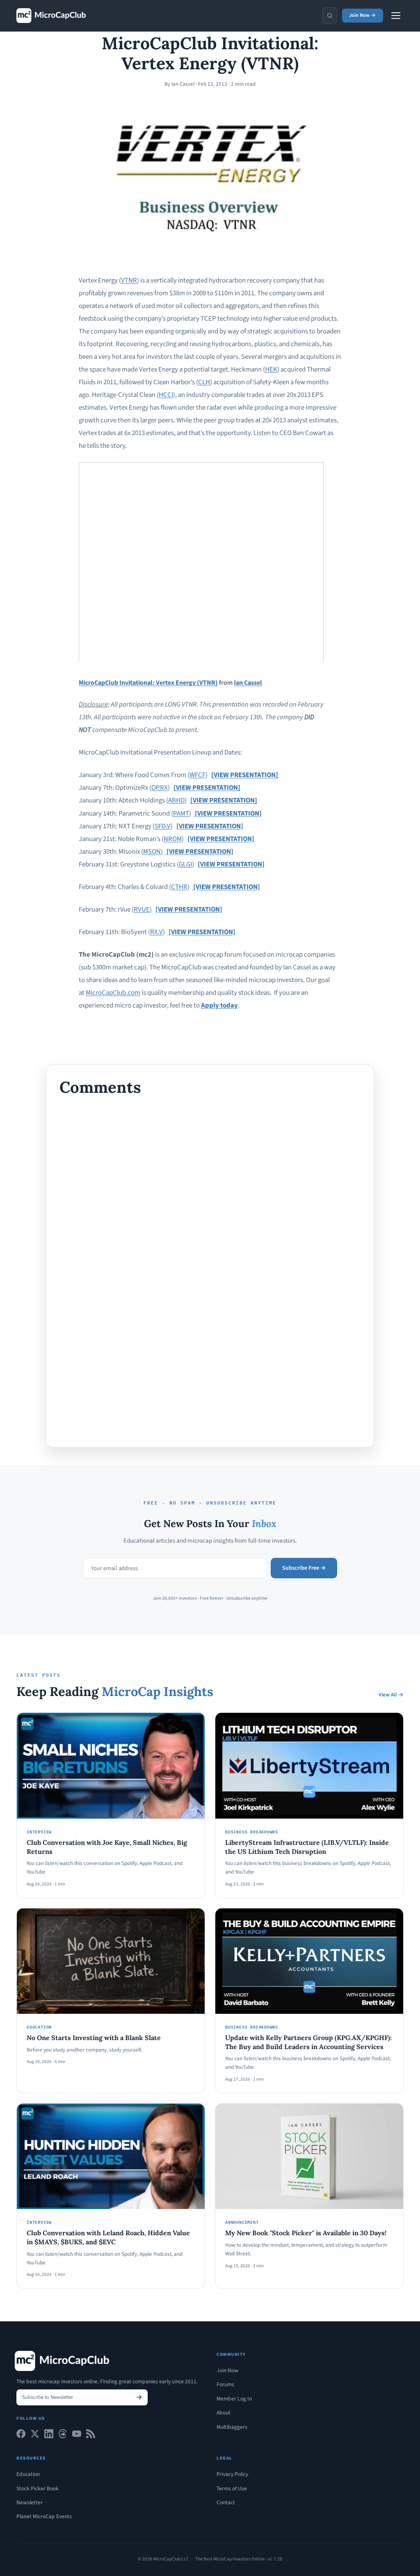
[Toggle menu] (396, 16)
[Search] (330, 16)
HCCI (166, 395)
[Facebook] (21, 2436)
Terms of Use (232, 2488)
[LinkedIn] (49, 2436)
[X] (35, 2436)
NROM (173, 839)
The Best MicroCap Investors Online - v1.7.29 (239, 2559)
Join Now (227, 2370)
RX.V (156, 932)
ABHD (176, 800)
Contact (226, 2502)
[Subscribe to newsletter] (139, 2397)
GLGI (185, 864)
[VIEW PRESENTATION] (245, 775)
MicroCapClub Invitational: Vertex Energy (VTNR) (148, 683)
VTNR (129, 280)
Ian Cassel (248, 683)
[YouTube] (77, 2436)
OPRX (160, 788)
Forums (225, 2384)
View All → (391, 1695)
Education (28, 2474)
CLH (204, 382)
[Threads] (63, 2436)
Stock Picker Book (38, 2488)
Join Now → (362, 15)
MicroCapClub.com (113, 993)
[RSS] (91, 2436)
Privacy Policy (232, 2474)
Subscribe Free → (304, 1568)
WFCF (197, 775)
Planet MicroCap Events (44, 2516)
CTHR (179, 887)
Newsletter (30, 2502)
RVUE (142, 910)
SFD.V (163, 826)
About (224, 2413)
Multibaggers (232, 2427)
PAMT (181, 814)
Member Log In (234, 2399)
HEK (271, 369)
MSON (152, 852)
